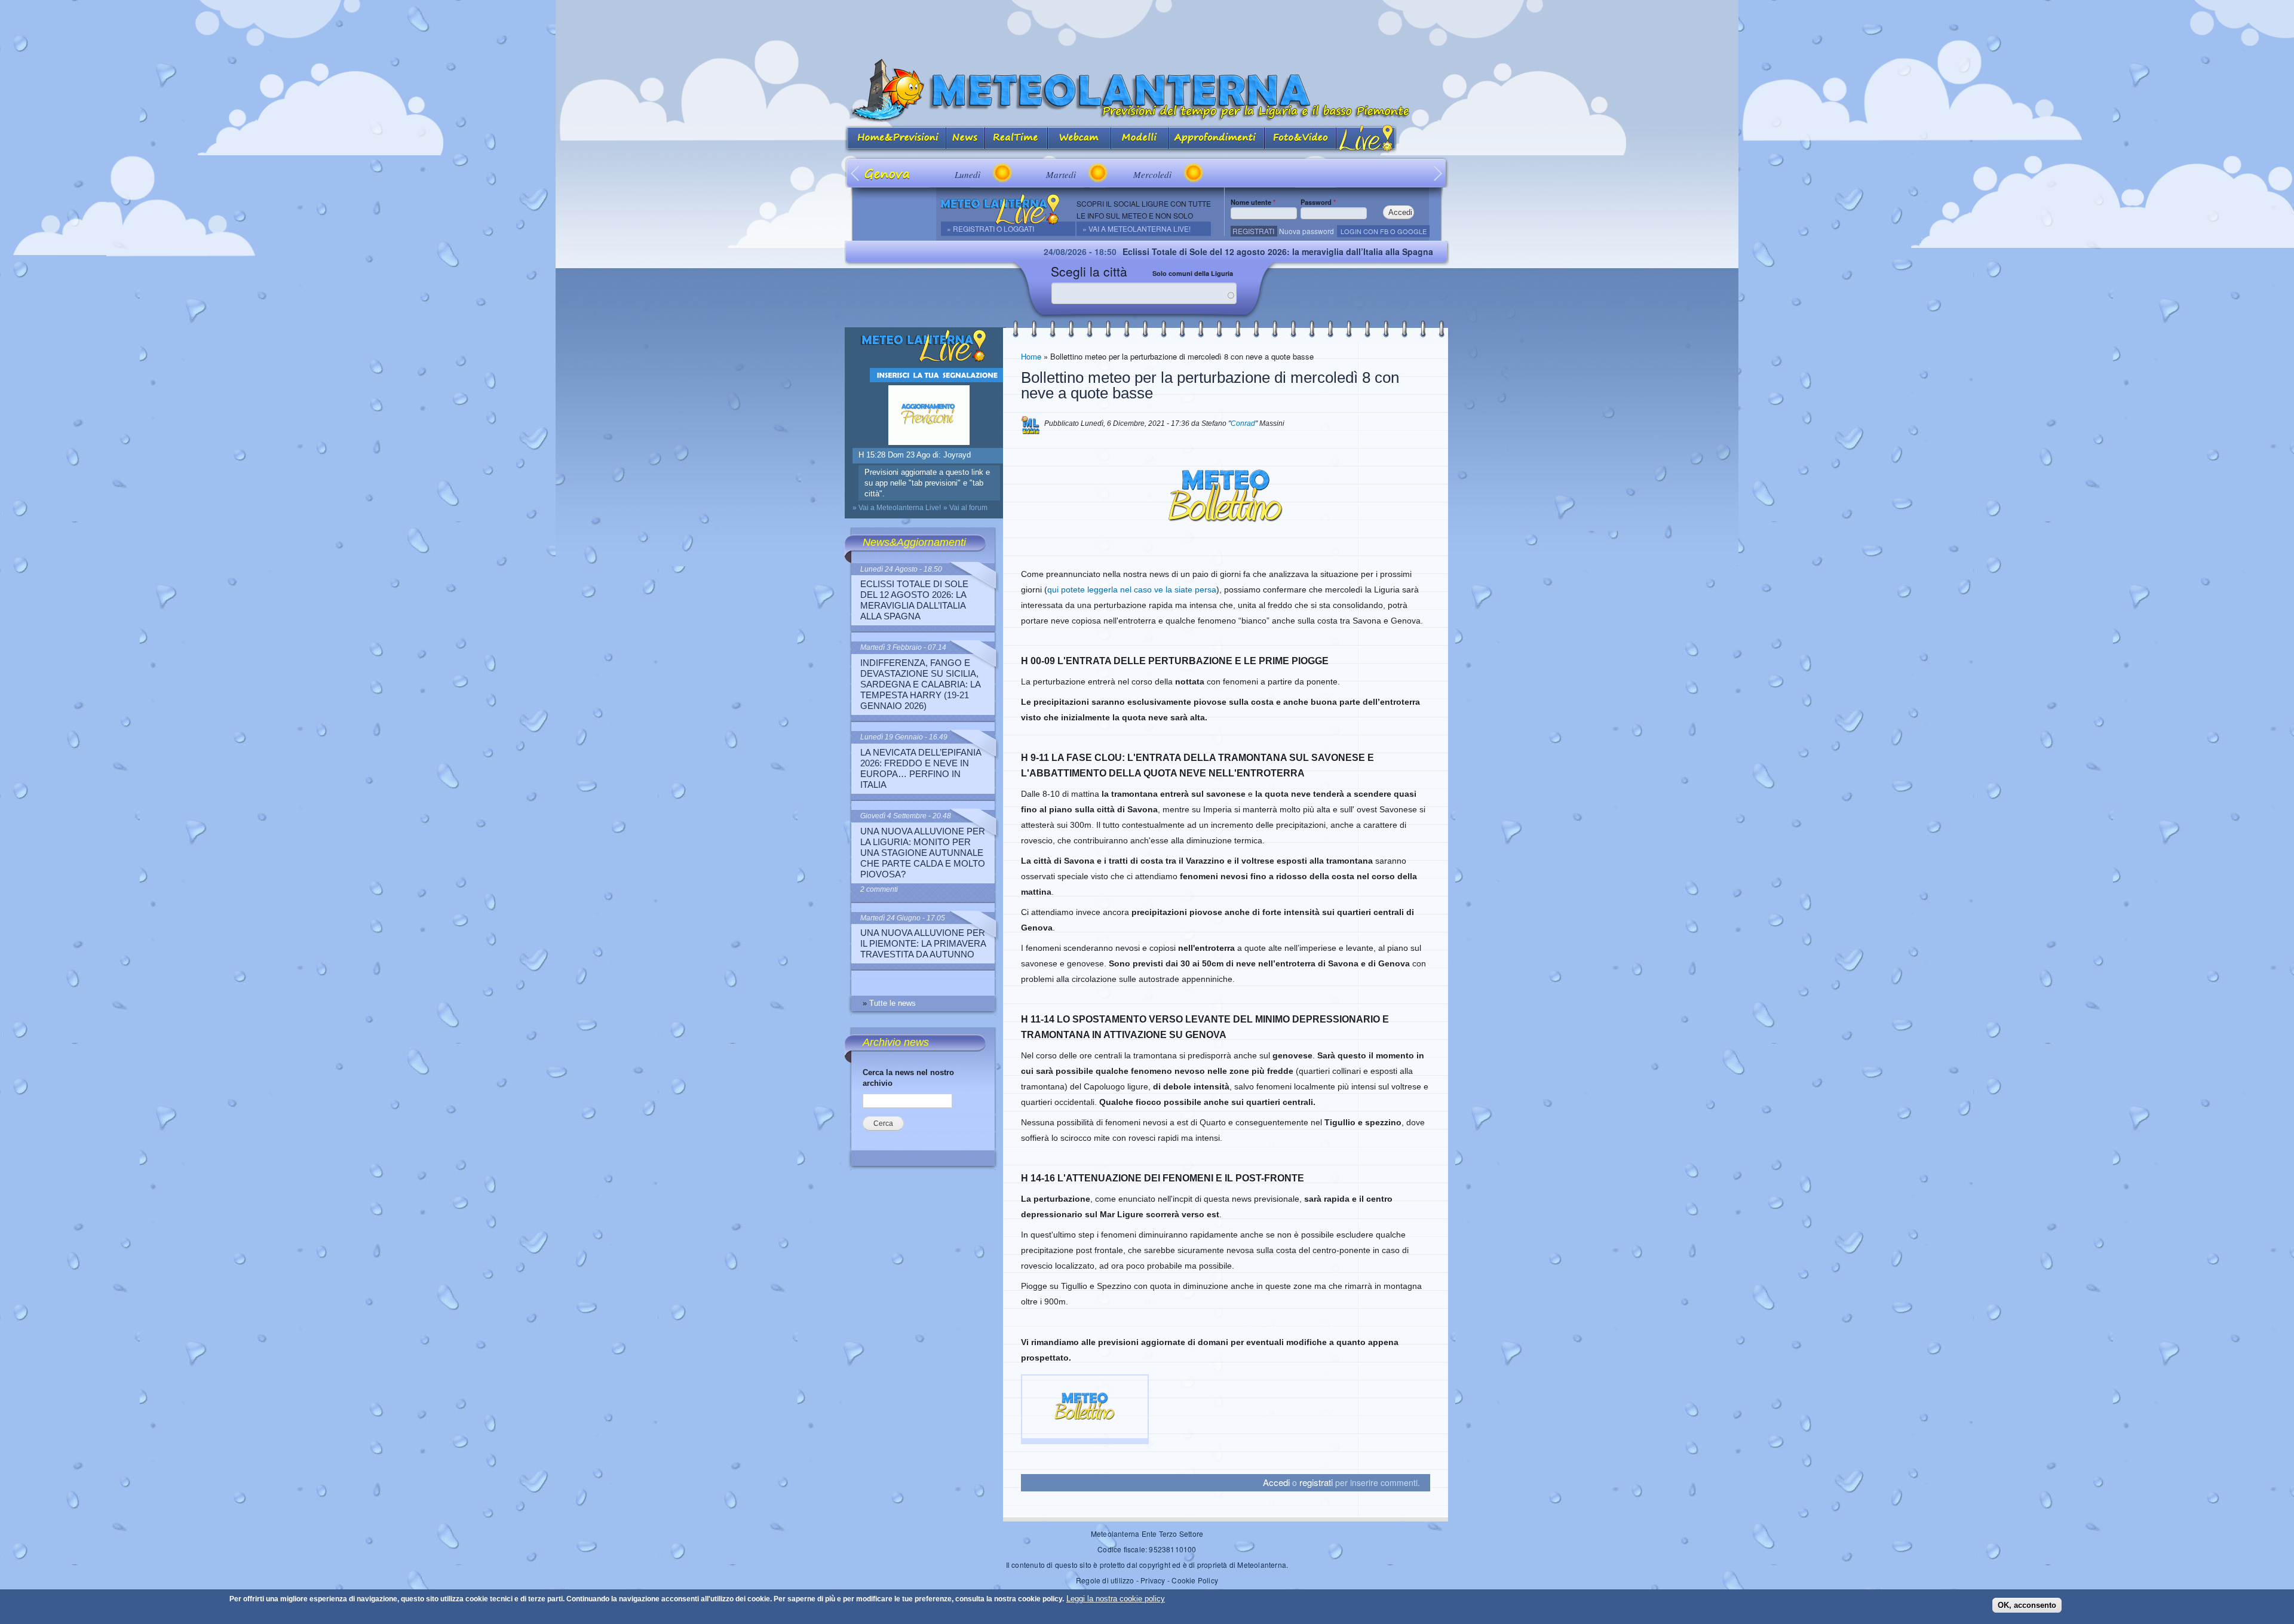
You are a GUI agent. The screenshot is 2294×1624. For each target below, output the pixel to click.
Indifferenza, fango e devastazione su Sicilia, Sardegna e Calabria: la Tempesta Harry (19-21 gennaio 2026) (920, 684)
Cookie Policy (1195, 1580)
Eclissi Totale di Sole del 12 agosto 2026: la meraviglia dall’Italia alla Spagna (1170, 251)
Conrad (1243, 423)
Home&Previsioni (895, 139)
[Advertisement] (1147, 27)
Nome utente (1253, 202)
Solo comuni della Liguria (1193, 273)
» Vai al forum (965, 508)
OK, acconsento (2027, 1605)
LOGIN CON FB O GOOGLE (1384, 231)
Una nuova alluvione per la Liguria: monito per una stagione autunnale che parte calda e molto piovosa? (923, 853)
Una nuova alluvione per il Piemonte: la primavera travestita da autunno (923, 943)
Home (1031, 356)
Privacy (1153, 1580)
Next (1438, 173)
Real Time (1016, 139)
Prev (856, 173)
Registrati (1253, 231)
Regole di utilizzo (1105, 1580)
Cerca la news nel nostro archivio (908, 1078)
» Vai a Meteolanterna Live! (1137, 228)
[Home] (1147, 90)
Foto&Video (1301, 139)
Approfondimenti (1217, 139)
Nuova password (1307, 231)
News (966, 139)
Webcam (1079, 139)
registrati (1316, 1482)
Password (1318, 202)
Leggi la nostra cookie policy (1116, 1599)
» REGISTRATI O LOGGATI (990, 228)
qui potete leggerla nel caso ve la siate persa (1132, 590)
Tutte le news (893, 1003)
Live (1367, 139)
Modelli (1140, 139)
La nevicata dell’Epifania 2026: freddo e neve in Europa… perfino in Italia (921, 768)
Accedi (1276, 1482)
